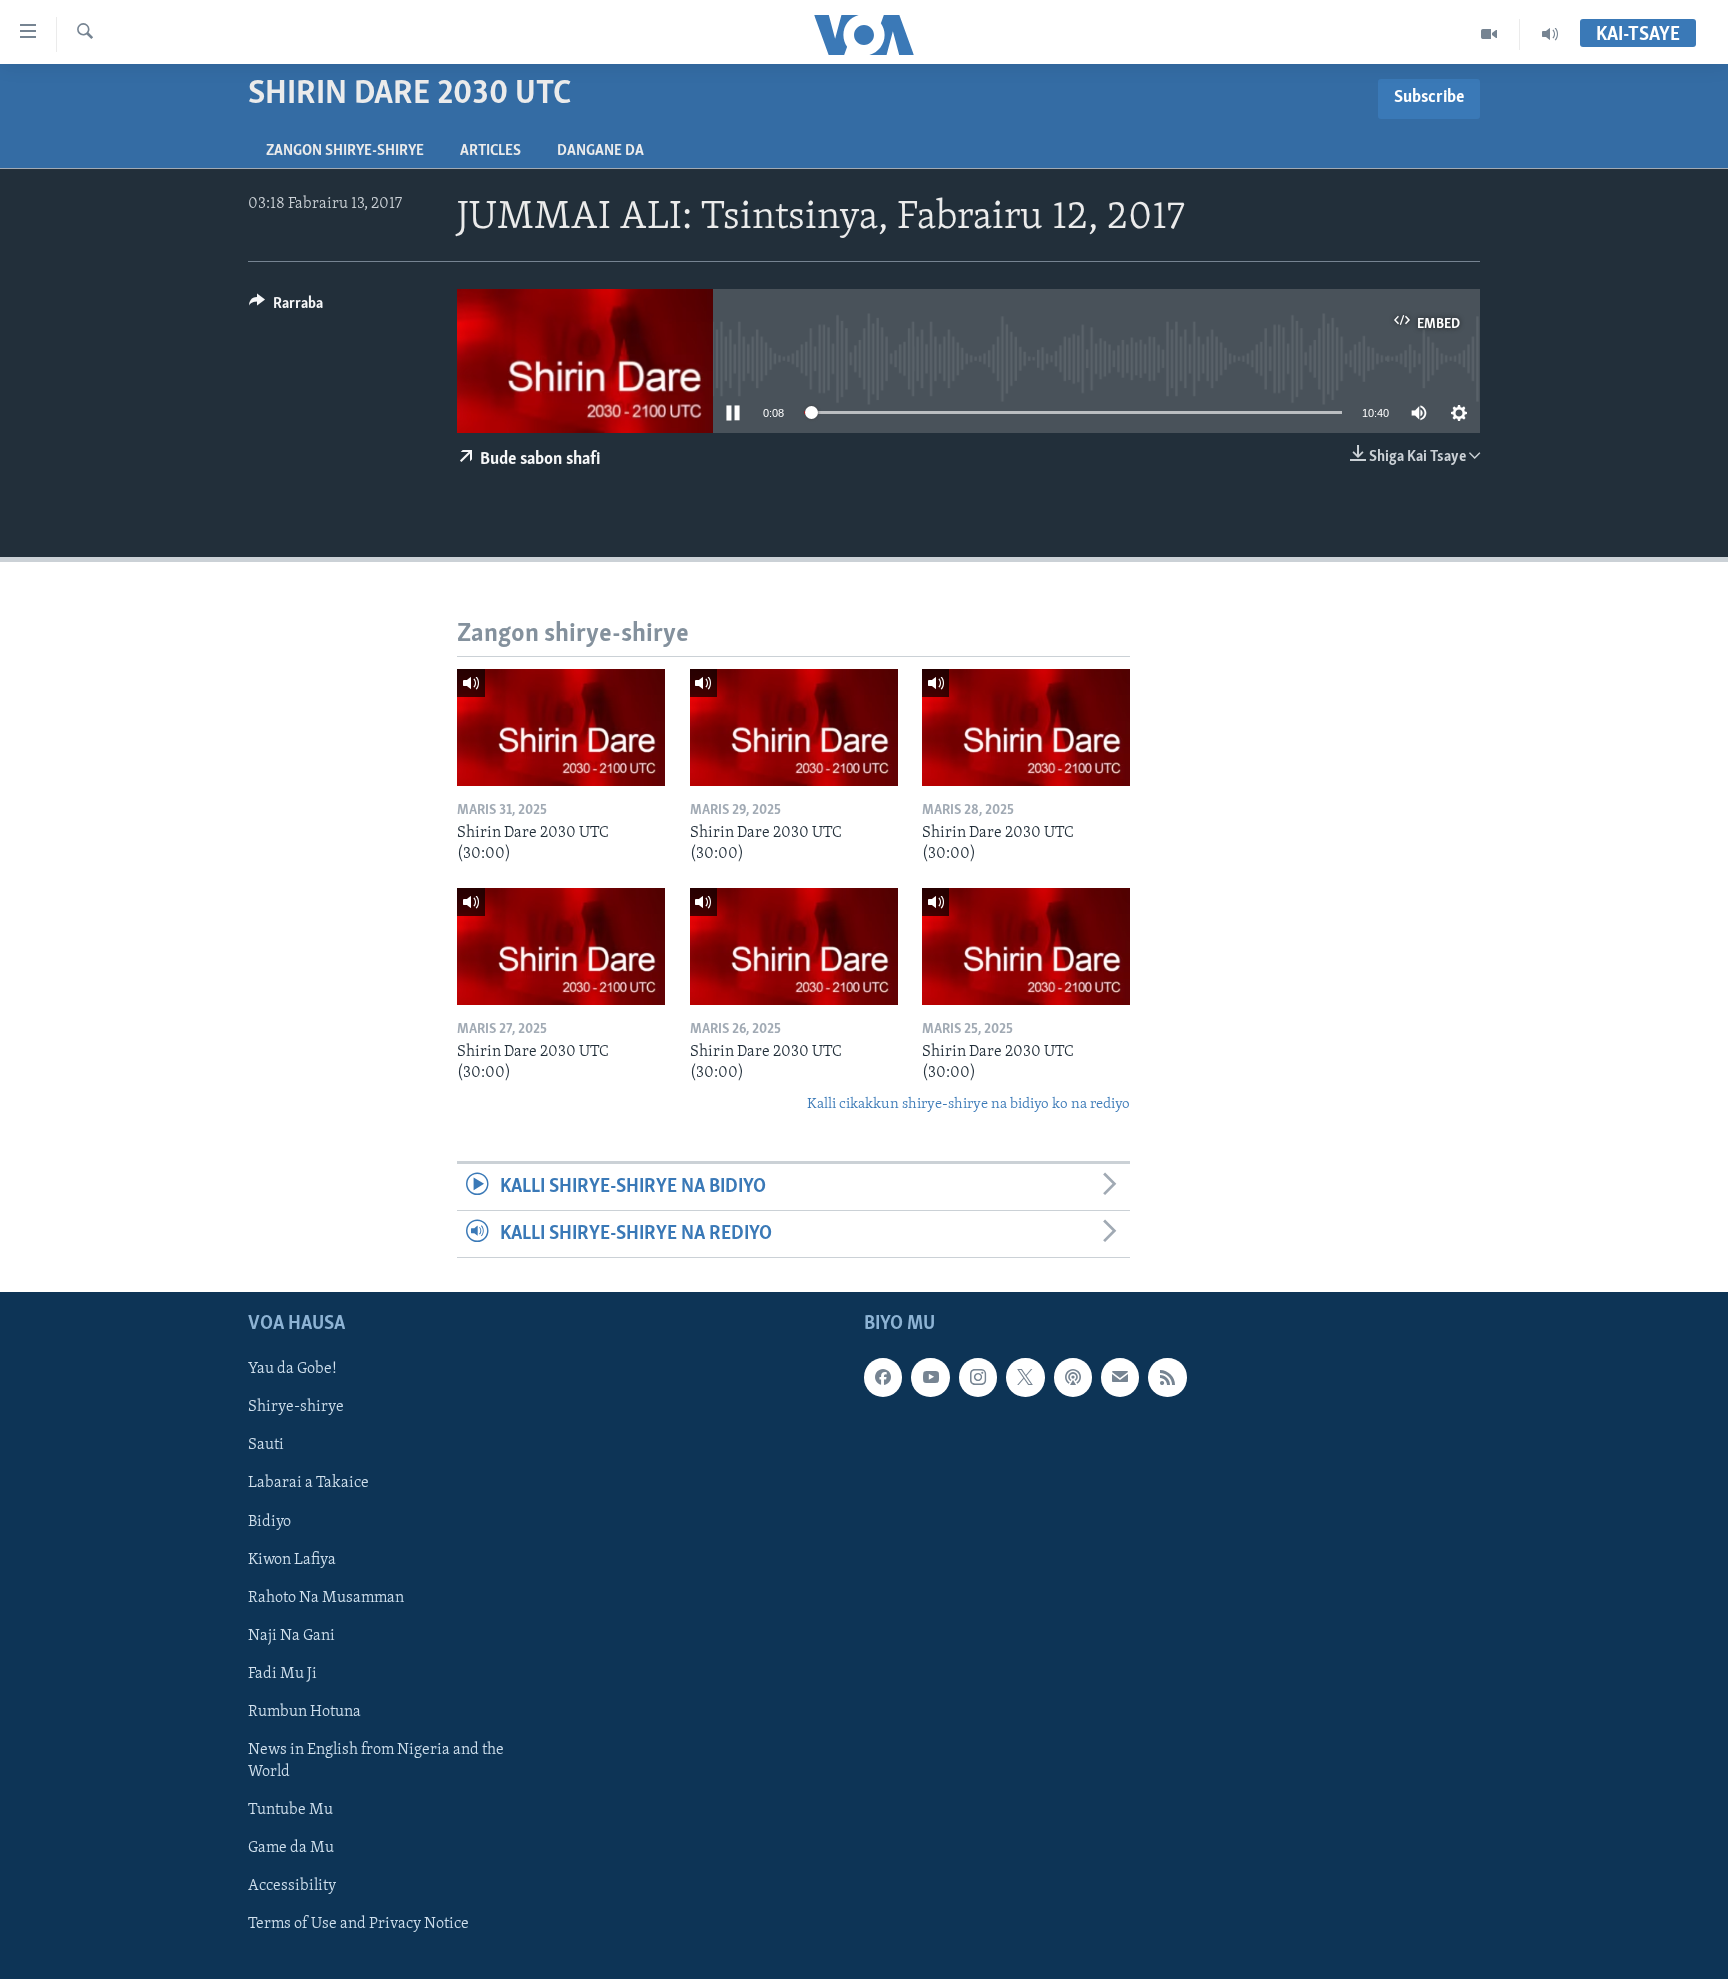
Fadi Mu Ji (282, 1674)
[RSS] (1167, 1378)
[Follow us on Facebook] (883, 1378)
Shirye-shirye (296, 1408)
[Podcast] (1073, 1378)
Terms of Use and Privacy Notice (358, 1924)
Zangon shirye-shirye (345, 151)
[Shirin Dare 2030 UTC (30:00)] (561, 727)
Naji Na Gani (291, 1636)
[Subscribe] (1120, 1378)
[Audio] (1550, 34)
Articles (490, 151)
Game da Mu (291, 1848)
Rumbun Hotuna (304, 1712)
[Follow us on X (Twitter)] (1025, 1378)
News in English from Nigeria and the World (376, 1761)
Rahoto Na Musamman (326, 1598)
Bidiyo (269, 1522)
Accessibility (292, 1886)
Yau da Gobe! (292, 1370)
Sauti (266, 1446)
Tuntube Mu (290, 1810)
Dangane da (600, 151)
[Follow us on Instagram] (978, 1378)
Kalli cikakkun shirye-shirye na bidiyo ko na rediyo (968, 1104)
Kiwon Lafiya (292, 1560)
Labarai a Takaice (308, 1484)
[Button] (286, 308)
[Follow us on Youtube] (930, 1378)
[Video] (1489, 34)
